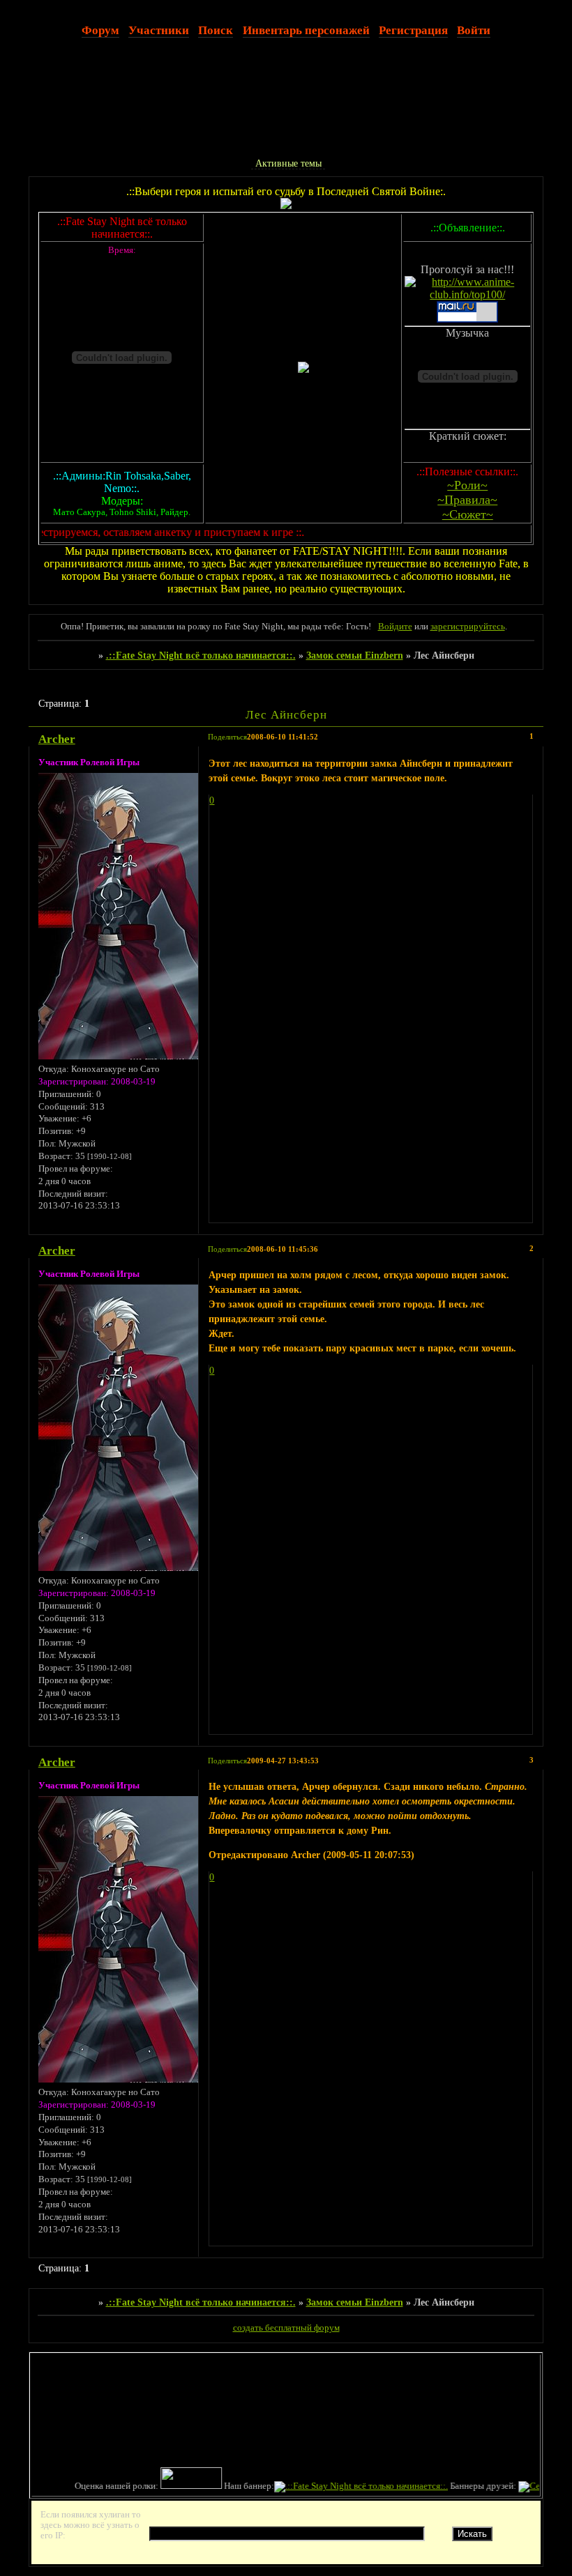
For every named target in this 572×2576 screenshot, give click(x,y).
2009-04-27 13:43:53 (283, 1761)
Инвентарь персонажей (306, 30)
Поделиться (227, 737)
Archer (57, 739)
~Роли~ (467, 485)
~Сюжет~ (468, 514)
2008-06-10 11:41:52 (283, 737)
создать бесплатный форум (286, 2328)
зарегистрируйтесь (468, 627)
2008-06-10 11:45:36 (283, 1249)
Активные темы (288, 163)
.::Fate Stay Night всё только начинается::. (201, 655)
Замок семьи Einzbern (355, 655)
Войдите (395, 627)
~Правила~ (467, 500)
